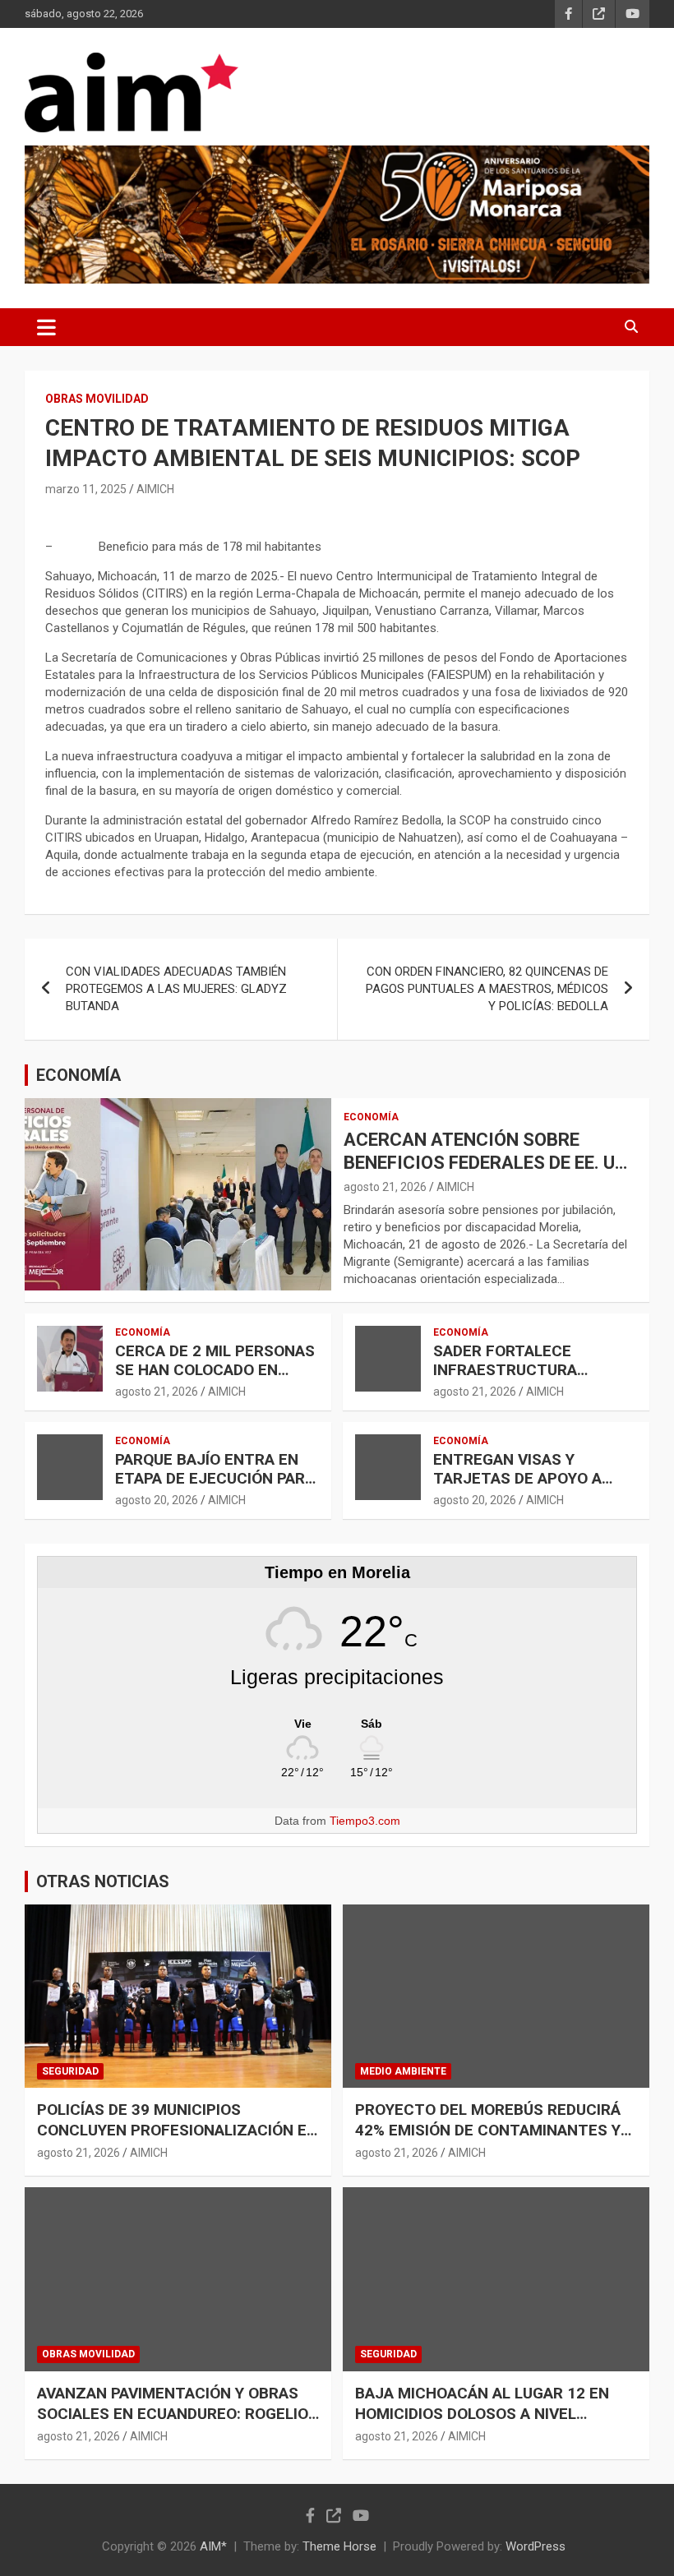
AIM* (213, 2546)
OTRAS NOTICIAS (103, 1881)
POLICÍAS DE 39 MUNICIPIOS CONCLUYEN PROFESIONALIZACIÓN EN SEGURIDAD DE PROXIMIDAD (177, 2130)
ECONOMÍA (78, 1075)
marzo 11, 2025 (86, 489)
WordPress (536, 2546)
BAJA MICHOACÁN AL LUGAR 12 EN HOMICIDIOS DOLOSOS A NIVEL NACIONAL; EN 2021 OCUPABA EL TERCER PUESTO (482, 2424)
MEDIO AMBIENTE (403, 2071)
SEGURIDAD (70, 2071)
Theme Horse (339, 2546)
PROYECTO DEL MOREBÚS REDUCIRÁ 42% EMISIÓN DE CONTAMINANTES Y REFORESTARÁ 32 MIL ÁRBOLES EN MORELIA (488, 2140)
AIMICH (155, 489)
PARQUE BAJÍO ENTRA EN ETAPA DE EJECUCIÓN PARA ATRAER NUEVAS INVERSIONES (215, 1487)
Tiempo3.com (365, 1821)
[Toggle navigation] (46, 327)
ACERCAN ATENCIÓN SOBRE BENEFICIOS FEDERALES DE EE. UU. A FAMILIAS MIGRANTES (487, 1163)
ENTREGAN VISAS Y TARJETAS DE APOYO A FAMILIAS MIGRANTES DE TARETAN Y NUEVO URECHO (534, 1487)
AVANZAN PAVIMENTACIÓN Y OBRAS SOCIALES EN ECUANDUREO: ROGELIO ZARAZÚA (173, 2413)
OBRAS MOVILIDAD (97, 399)
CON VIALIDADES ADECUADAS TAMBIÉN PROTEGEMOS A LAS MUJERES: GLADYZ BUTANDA (176, 989)
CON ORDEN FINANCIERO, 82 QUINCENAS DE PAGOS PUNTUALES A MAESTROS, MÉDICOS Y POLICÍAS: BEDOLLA (487, 989)
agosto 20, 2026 (157, 1500)
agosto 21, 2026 (385, 1187)
